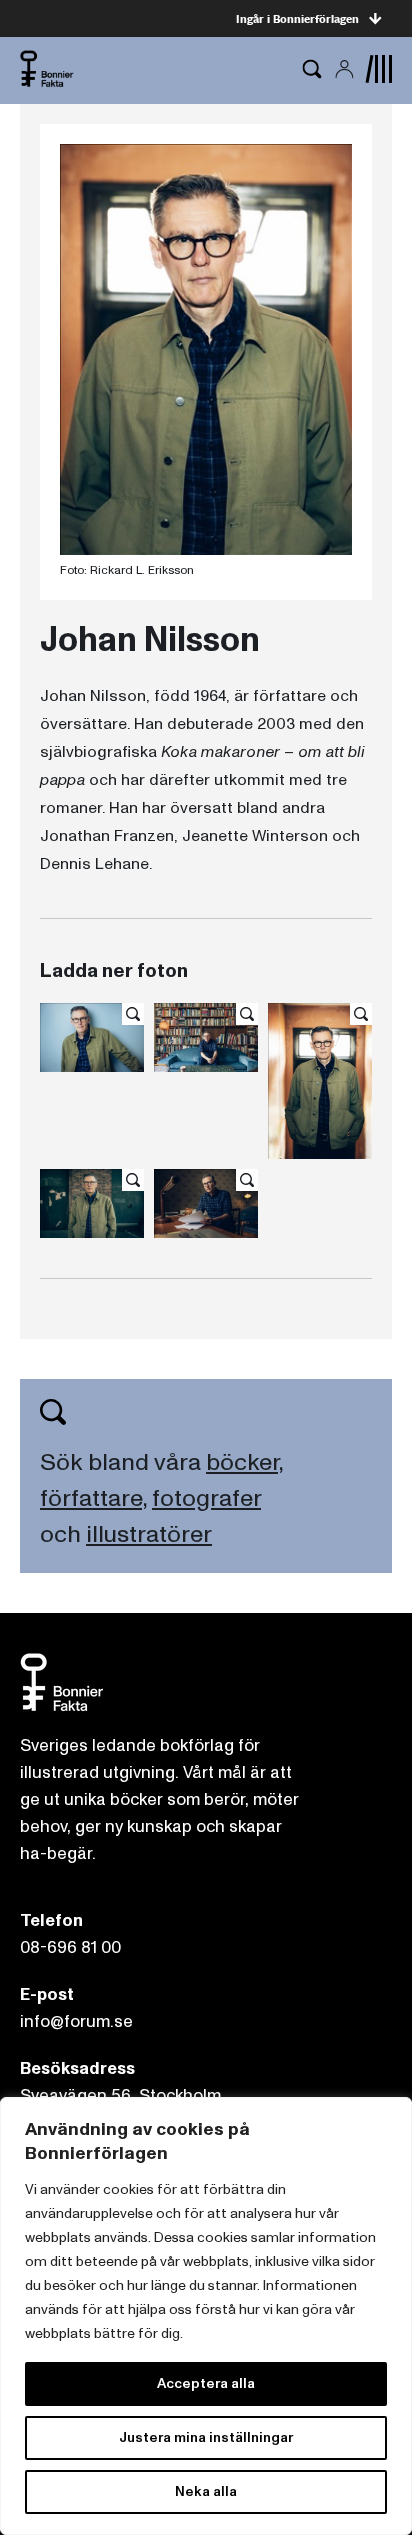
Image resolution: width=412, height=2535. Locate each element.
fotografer (206, 1498)
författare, (93, 1498)
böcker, (244, 1462)
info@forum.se (76, 2021)
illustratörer (149, 1534)
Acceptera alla (206, 2383)
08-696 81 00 (70, 1947)
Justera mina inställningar (206, 2437)
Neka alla (206, 2491)
